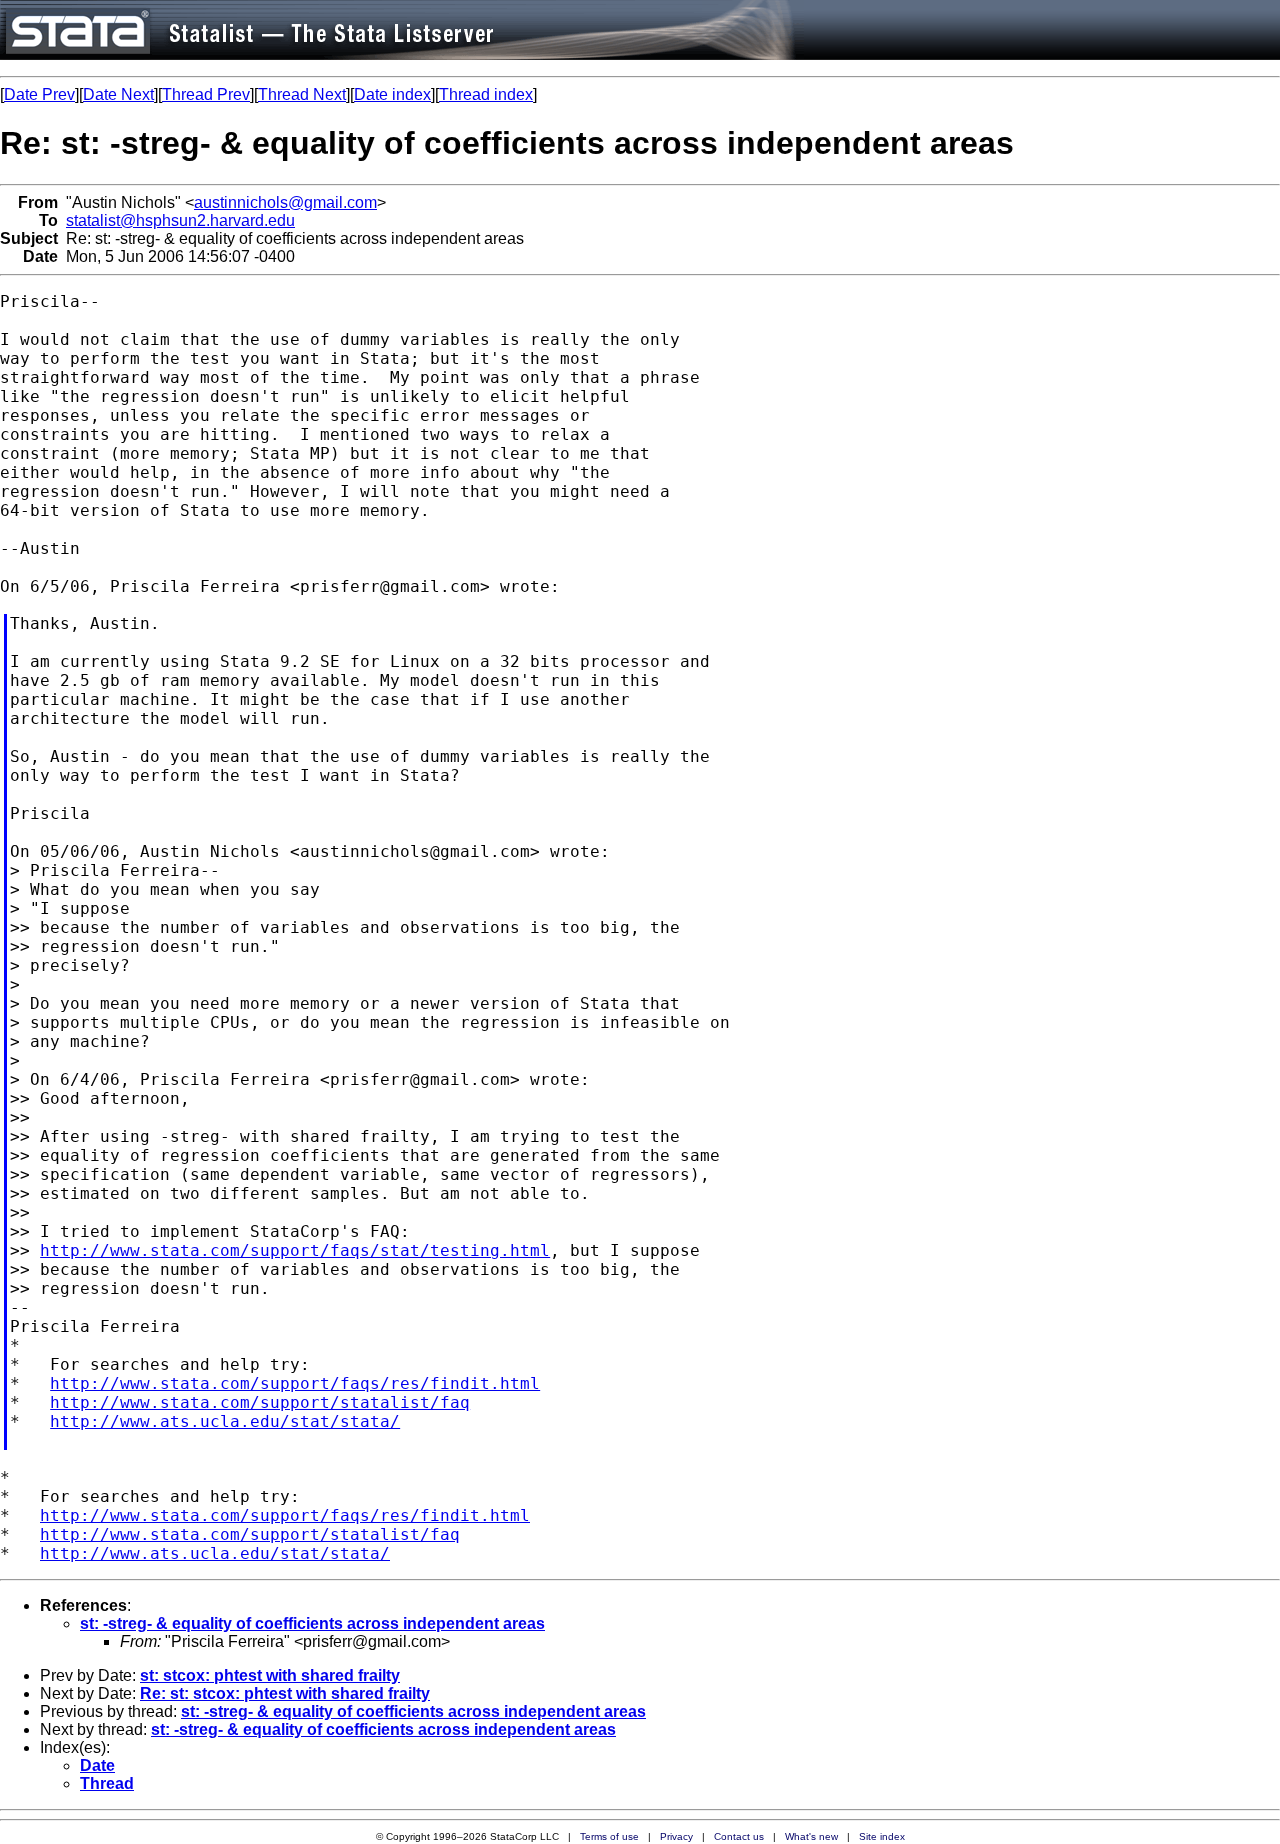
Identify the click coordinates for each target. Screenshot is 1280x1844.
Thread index (486, 94)
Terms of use (609, 1836)
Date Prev (39, 94)
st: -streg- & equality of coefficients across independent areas (312, 1623)
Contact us (739, 1836)
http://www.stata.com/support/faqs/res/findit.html (295, 1383)
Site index (882, 1836)
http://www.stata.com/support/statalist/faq (260, 1402)
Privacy (676, 1836)
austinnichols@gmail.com (285, 202)
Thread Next (302, 94)
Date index (392, 94)
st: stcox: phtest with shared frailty (270, 1675)
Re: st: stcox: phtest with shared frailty (285, 1693)
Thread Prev (206, 94)
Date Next (118, 94)
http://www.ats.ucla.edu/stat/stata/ (225, 1421)
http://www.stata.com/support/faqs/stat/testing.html (295, 1250)
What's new (811, 1836)
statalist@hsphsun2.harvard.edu (180, 220)
